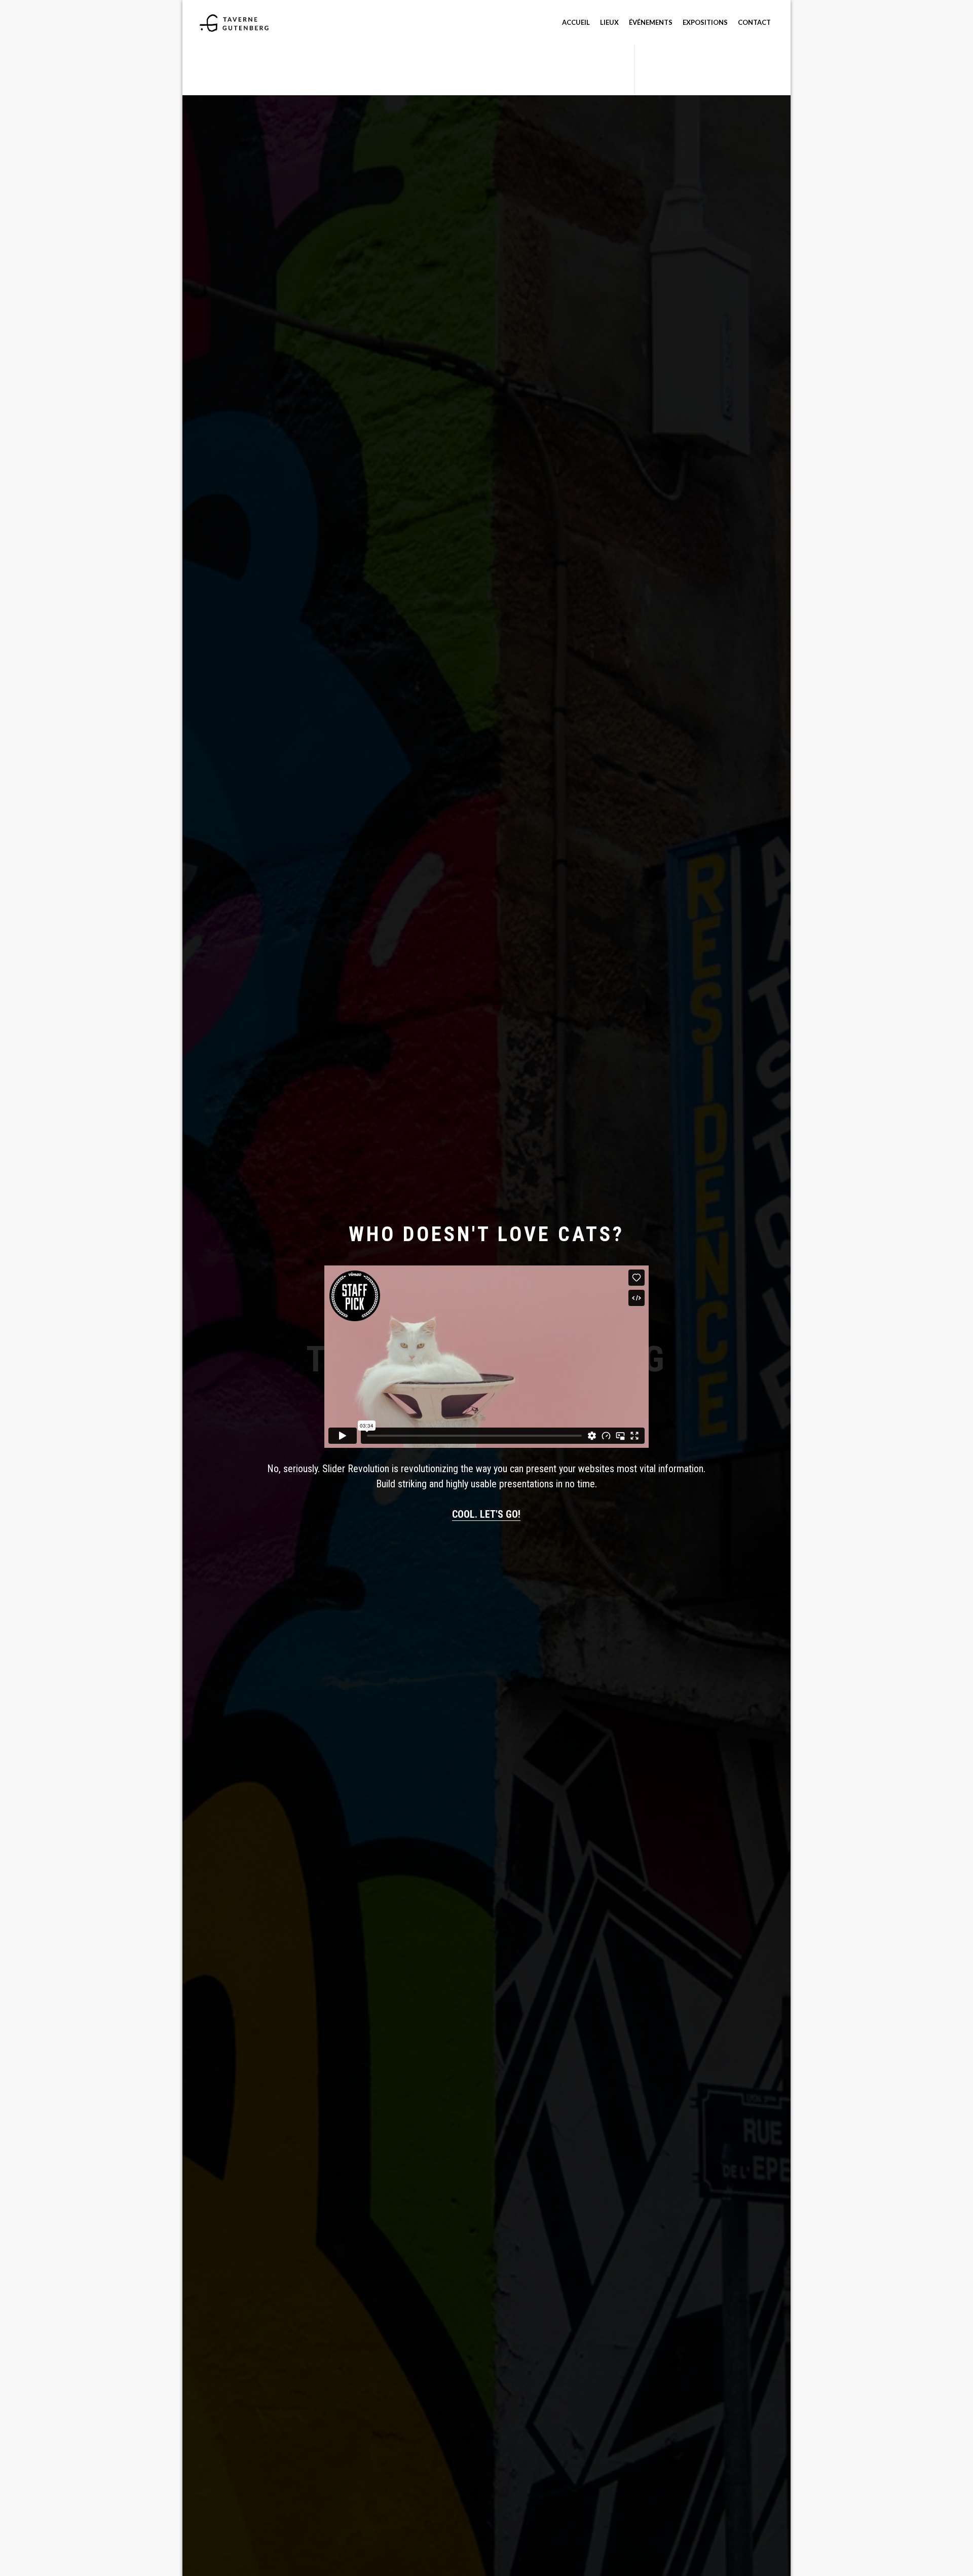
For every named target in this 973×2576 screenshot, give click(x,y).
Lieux (609, 22)
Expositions (705, 22)
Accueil (576, 22)
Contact (754, 22)
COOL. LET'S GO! (486, 1514)
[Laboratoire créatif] (234, 22)
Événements (651, 22)
